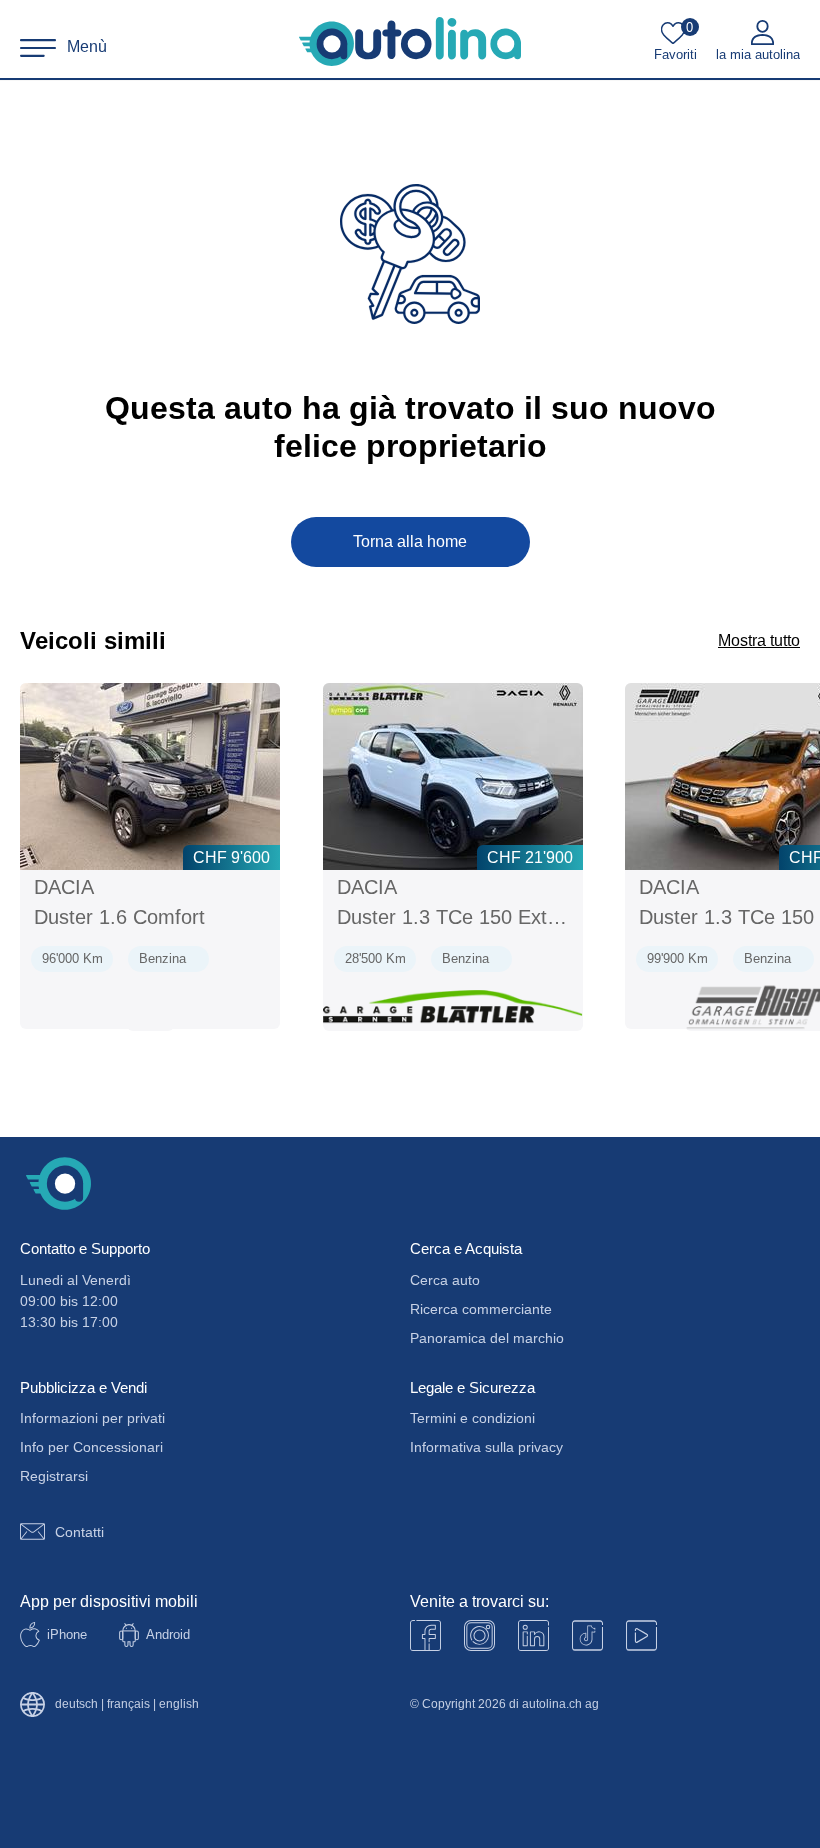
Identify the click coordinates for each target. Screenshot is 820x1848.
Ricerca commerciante (481, 1309)
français (128, 1704)
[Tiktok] (587, 1635)
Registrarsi (54, 1476)
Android (168, 1634)
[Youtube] (479, 1635)
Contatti (79, 1532)
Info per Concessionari (91, 1447)
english (179, 1704)
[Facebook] (425, 1635)
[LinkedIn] (533, 1635)
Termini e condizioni (472, 1418)
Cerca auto (445, 1280)
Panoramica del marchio (487, 1338)
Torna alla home (410, 541)
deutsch (76, 1704)
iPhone (67, 1634)
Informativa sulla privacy (486, 1447)
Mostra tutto (759, 640)
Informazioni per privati (92, 1418)
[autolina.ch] (410, 42)
